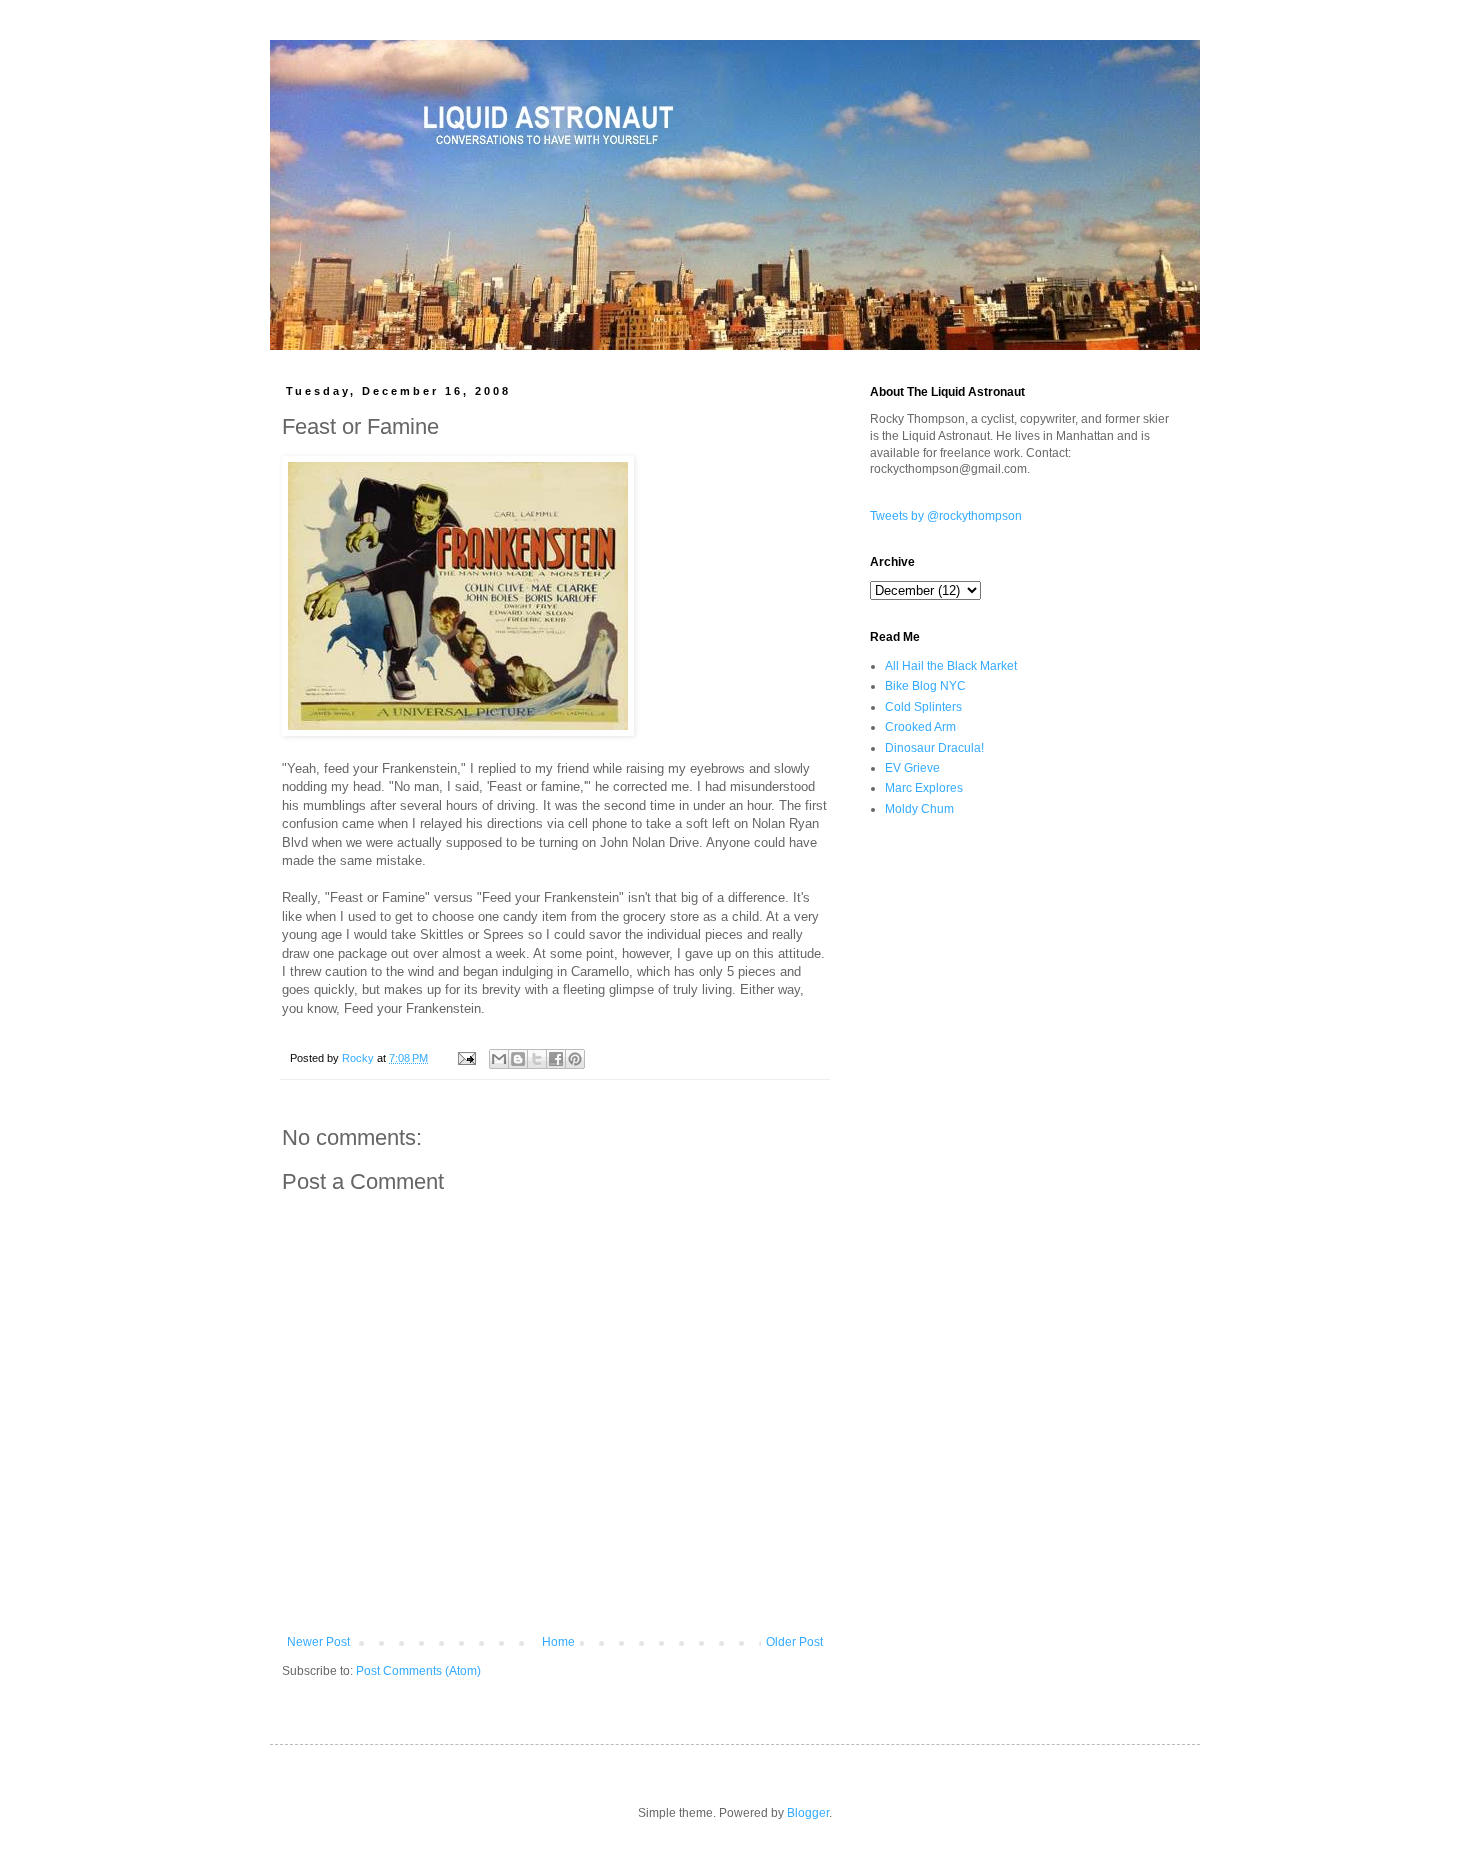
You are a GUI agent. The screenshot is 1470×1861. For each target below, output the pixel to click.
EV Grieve (912, 768)
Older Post (794, 1642)
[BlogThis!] (518, 1059)
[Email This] (499, 1059)
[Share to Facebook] (556, 1059)
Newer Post (318, 1642)
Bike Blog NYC (925, 686)
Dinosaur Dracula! (934, 748)
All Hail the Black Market (951, 666)
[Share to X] (537, 1059)
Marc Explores (924, 788)
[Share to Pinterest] (575, 1059)
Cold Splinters (923, 707)
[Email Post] (466, 1058)
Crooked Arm (920, 727)
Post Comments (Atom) (418, 1671)
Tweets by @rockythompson (946, 516)
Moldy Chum (919, 809)
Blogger (808, 1813)
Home (558, 1642)
